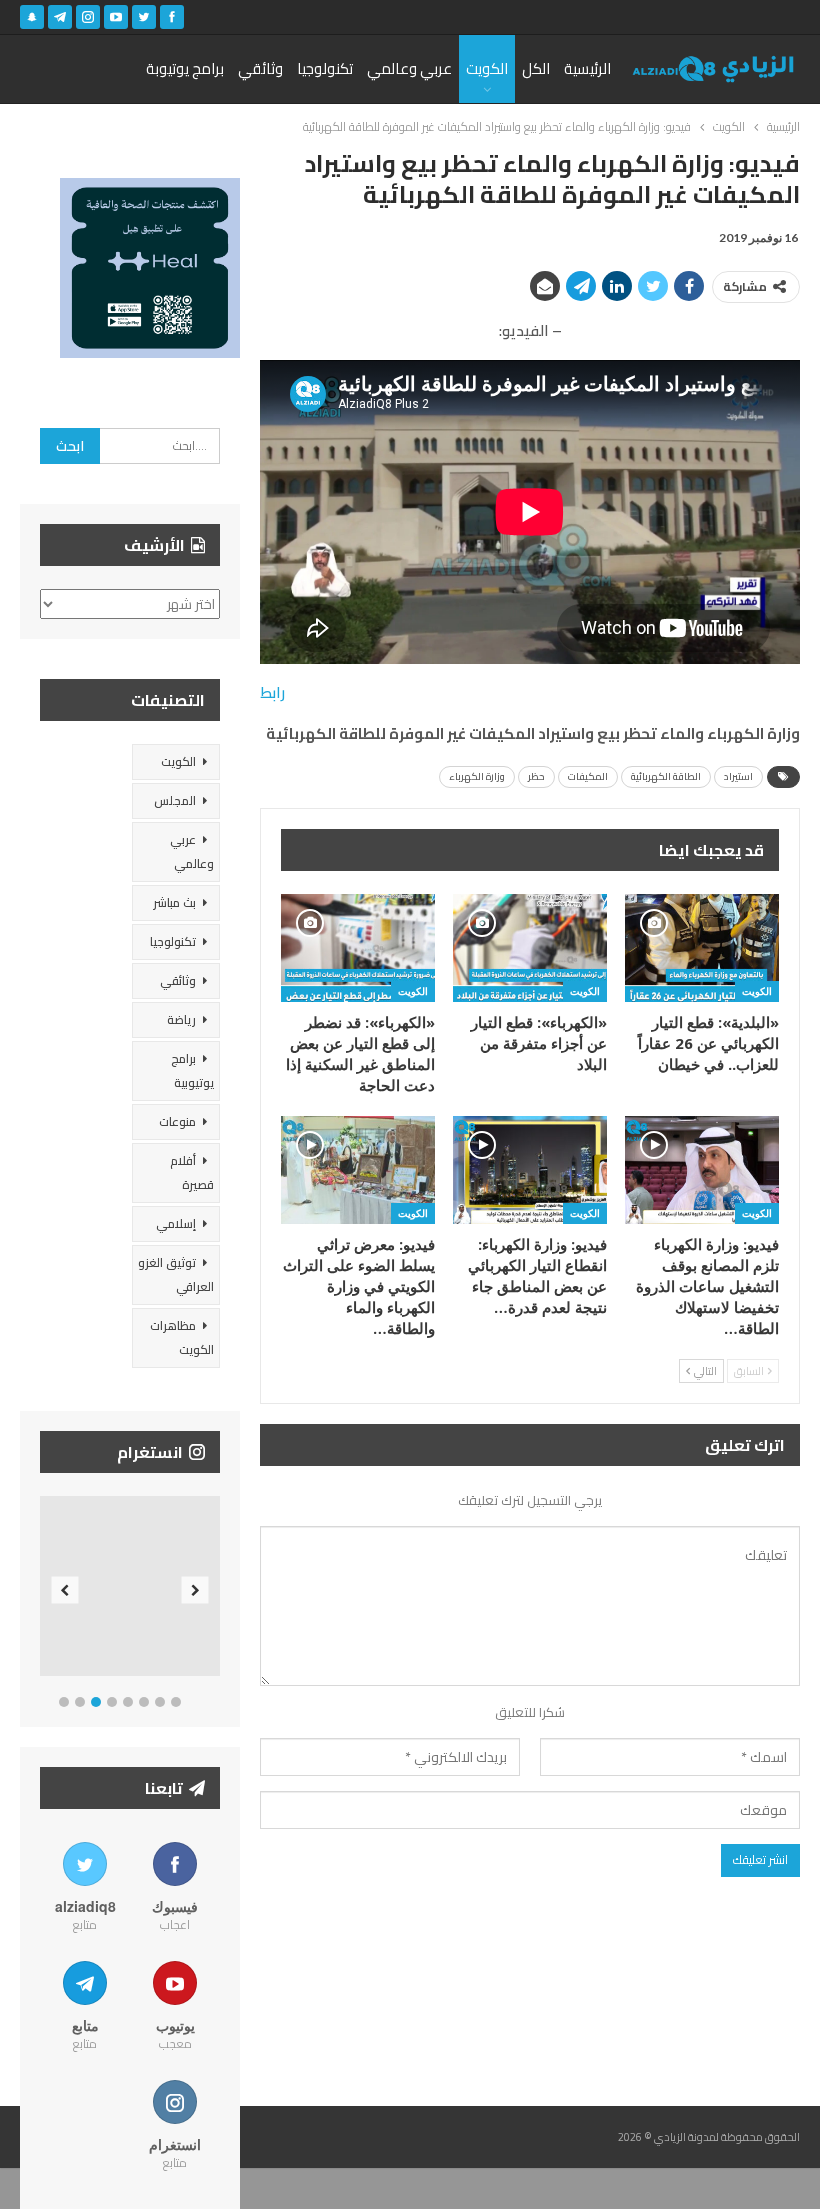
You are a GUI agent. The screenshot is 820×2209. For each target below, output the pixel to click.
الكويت (487, 68)
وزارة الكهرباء (477, 776)
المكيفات (588, 776)
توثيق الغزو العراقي (176, 1274)
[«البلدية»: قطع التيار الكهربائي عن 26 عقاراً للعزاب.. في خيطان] (702, 948)
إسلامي (176, 1223)
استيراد (738, 776)
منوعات (177, 1121)
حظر (536, 776)
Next (195, 1590)
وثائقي (260, 68)
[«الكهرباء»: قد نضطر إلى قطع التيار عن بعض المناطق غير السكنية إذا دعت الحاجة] (358, 948)
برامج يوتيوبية (192, 1070)
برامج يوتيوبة (185, 68)
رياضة (181, 1019)
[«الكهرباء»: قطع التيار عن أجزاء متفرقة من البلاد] (530, 948)
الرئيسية (587, 68)
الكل (536, 68)
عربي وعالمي (409, 68)
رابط (272, 692)
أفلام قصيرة (192, 1172)
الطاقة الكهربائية (666, 776)
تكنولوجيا (325, 68)
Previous (65, 1590)
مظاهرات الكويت (182, 1337)
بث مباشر (174, 902)
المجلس (175, 800)
